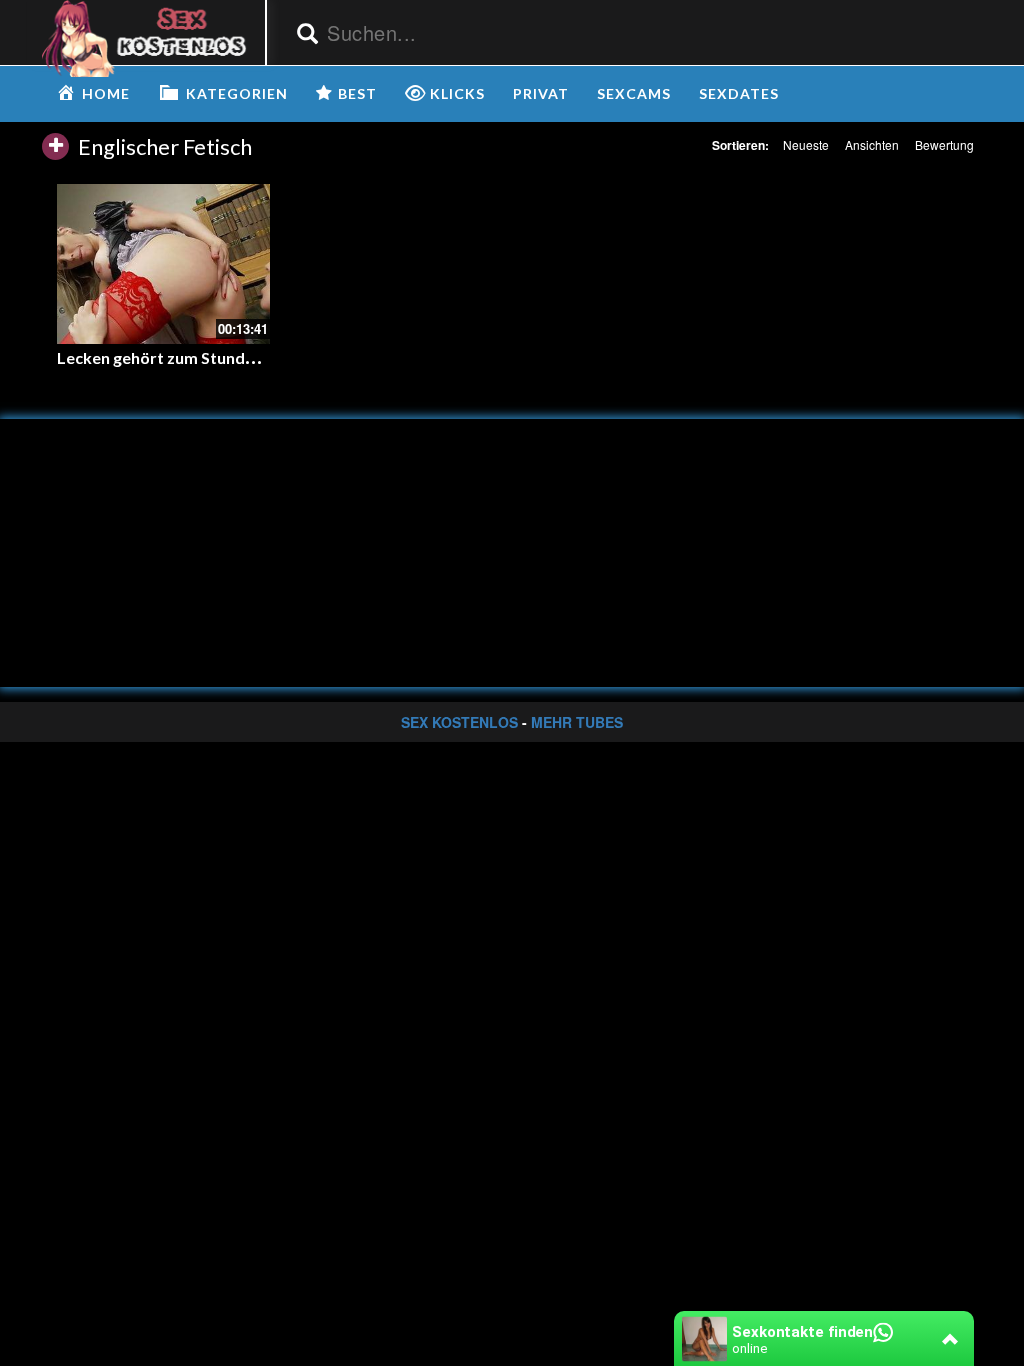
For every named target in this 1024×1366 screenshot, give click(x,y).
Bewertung (944, 144)
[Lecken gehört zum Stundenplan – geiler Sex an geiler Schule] (163, 263)
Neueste (806, 144)
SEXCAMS (634, 93)
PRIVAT (541, 93)
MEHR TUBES (577, 722)
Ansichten (872, 144)
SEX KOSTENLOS (459, 722)
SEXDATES (739, 93)
